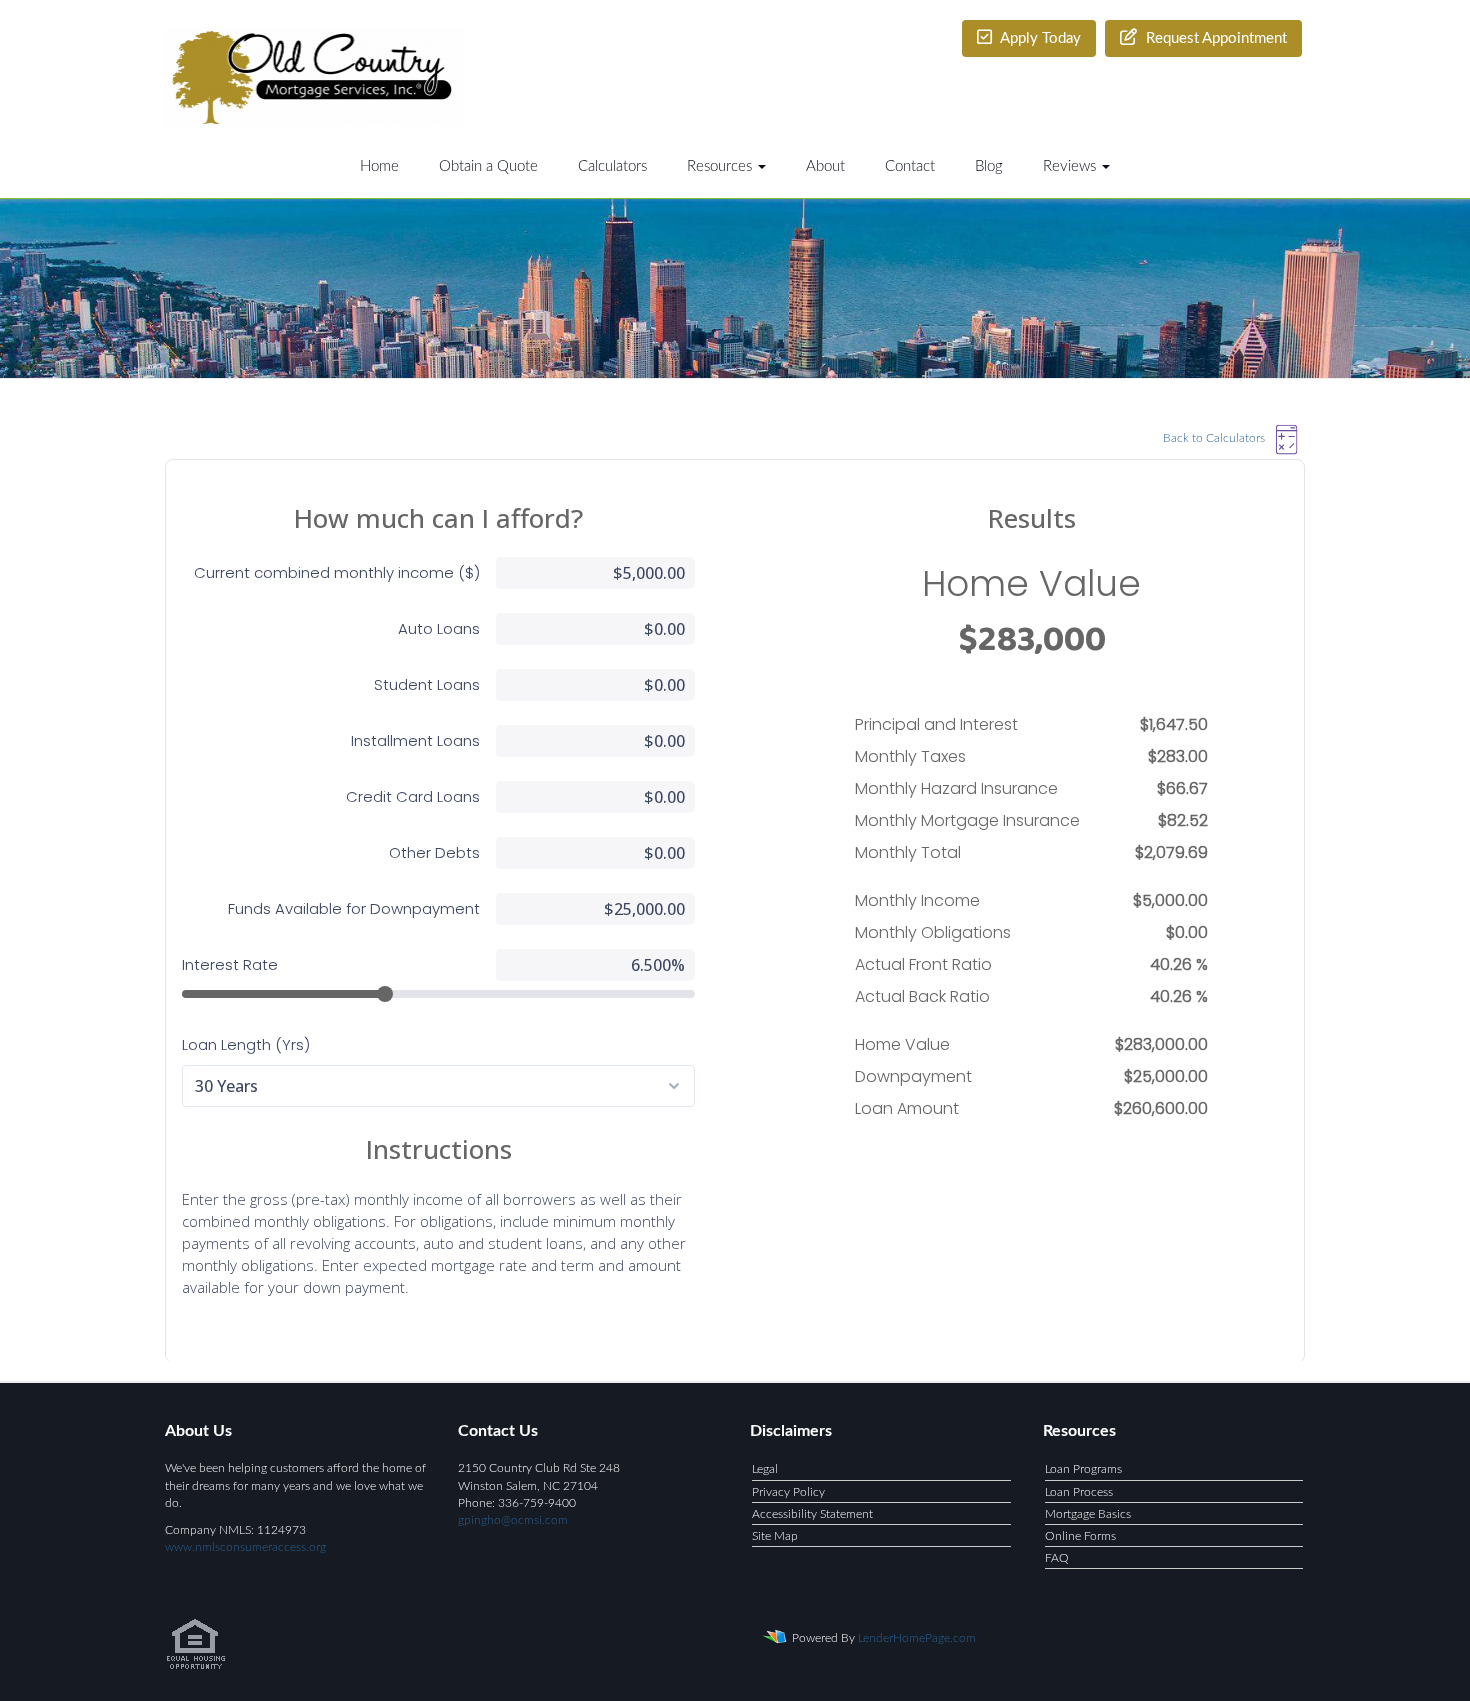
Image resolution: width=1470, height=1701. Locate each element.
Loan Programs (1083, 1469)
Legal (765, 1469)
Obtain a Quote (488, 166)
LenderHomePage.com (917, 1638)
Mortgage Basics (1088, 1514)
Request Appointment (1214, 38)
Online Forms (1080, 1536)
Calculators (612, 166)
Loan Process (1079, 1492)
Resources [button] (721, 166)
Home (379, 166)
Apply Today (1039, 38)
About (825, 166)
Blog (989, 166)
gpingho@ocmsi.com (513, 1520)
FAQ (1057, 1558)
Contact (910, 166)
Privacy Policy (788, 1492)
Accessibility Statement (812, 1514)
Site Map (775, 1536)
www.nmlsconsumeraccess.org (245, 1547)
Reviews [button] (1071, 166)
